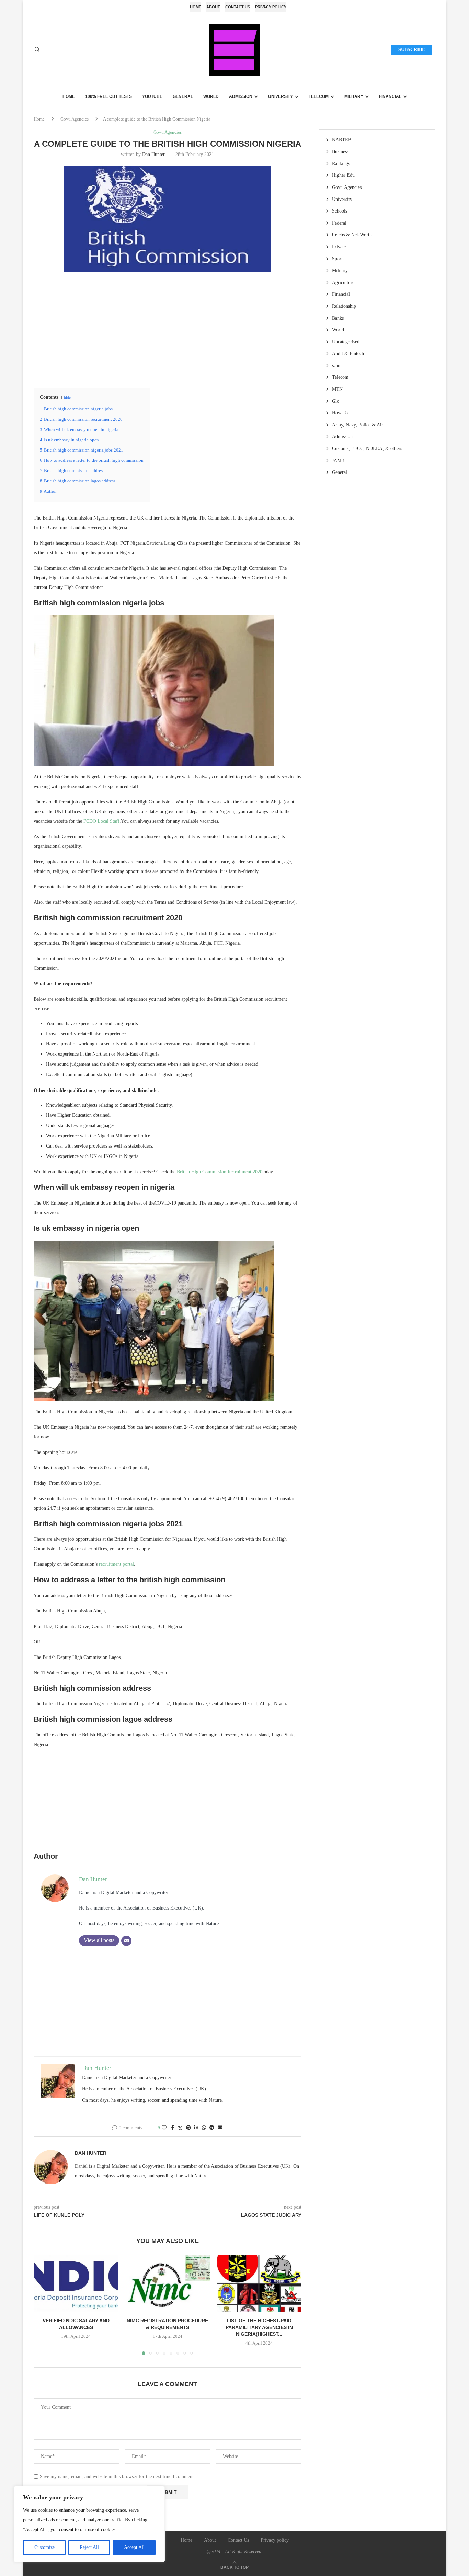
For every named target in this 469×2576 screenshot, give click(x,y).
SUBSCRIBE (412, 50)
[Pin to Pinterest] (188, 2128)
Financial (390, 96)
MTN (337, 389)
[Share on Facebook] (173, 2128)
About (213, 7)
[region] (89, 2524)
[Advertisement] (168, 329)
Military (354, 96)
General (183, 96)
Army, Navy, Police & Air (358, 425)
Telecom (319, 96)
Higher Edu (343, 175)
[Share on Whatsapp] (204, 2128)
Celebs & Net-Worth (352, 235)
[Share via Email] (220, 2128)
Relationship (344, 306)
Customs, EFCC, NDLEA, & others (367, 449)
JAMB (338, 461)
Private (339, 247)
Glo (336, 401)
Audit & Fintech (348, 354)
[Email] (126, 1941)
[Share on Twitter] (180, 2128)
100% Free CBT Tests (108, 96)
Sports (338, 259)
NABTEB (342, 140)
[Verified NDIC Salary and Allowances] (76, 2283)
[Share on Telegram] (212, 2128)
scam (337, 366)
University (281, 96)
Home (196, 7)
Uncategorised (346, 342)
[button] (43, 2305)
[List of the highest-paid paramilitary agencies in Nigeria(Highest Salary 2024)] (259, 2283)
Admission (241, 96)
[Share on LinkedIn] (196, 2128)
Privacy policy (271, 7)
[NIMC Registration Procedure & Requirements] (168, 2283)
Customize (44, 2547)
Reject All (89, 2547)
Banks (338, 318)
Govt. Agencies (75, 119)
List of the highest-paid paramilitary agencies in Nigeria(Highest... (259, 2327)
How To (340, 413)
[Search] (37, 50)
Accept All (134, 2547)
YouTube (152, 96)
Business (340, 152)
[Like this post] (164, 2128)
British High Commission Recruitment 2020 (220, 1172)
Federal (339, 223)
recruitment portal (116, 1564)
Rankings (341, 164)
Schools (340, 211)
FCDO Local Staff (101, 821)
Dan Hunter (153, 154)
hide (67, 397)
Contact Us (238, 7)
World (211, 96)
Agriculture (343, 282)
